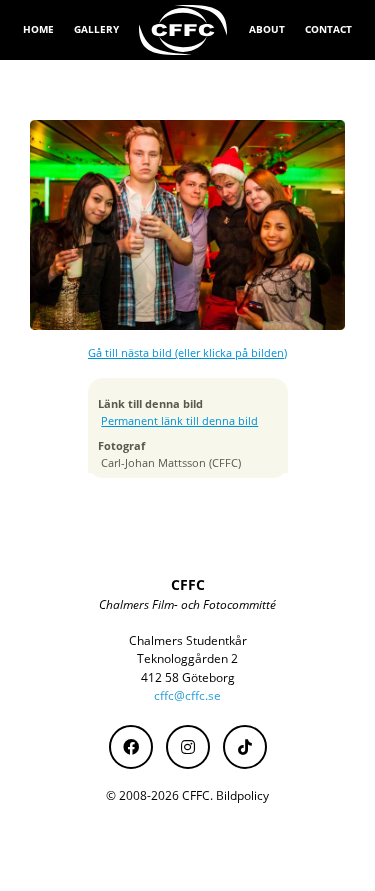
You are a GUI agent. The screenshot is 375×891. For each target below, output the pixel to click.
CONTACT (328, 29)
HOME (38, 29)
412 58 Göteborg (188, 677)
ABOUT (267, 29)
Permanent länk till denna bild (179, 421)
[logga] (184, 30)
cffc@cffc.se (187, 695)
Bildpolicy (242, 795)
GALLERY (96, 29)
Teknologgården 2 (187, 658)
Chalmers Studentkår (188, 640)
